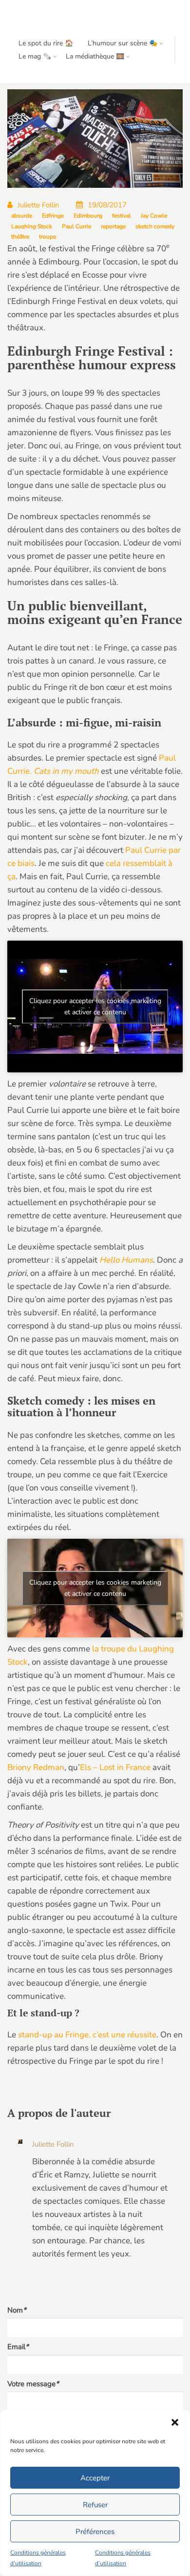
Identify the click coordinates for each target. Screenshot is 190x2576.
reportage (113, 226)
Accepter (95, 2478)
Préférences (95, 2532)
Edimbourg (88, 216)
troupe (47, 237)
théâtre (20, 237)
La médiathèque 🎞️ (95, 56)
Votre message (33, 2384)
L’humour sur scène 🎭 (123, 43)
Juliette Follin (38, 205)
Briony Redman (36, 1767)
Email (18, 2347)
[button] (175, 2422)
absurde (22, 216)
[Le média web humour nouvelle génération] (36, 18)
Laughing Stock (32, 226)
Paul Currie (76, 226)
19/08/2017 (107, 205)
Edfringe (53, 216)
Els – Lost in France (115, 1767)
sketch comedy (155, 226)
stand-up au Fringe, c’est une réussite (87, 2035)
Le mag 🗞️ (35, 56)
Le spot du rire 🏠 (46, 43)
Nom (17, 2310)
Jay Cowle (154, 216)
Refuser (95, 2505)
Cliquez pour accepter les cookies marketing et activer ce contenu (95, 1006)
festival (122, 216)
